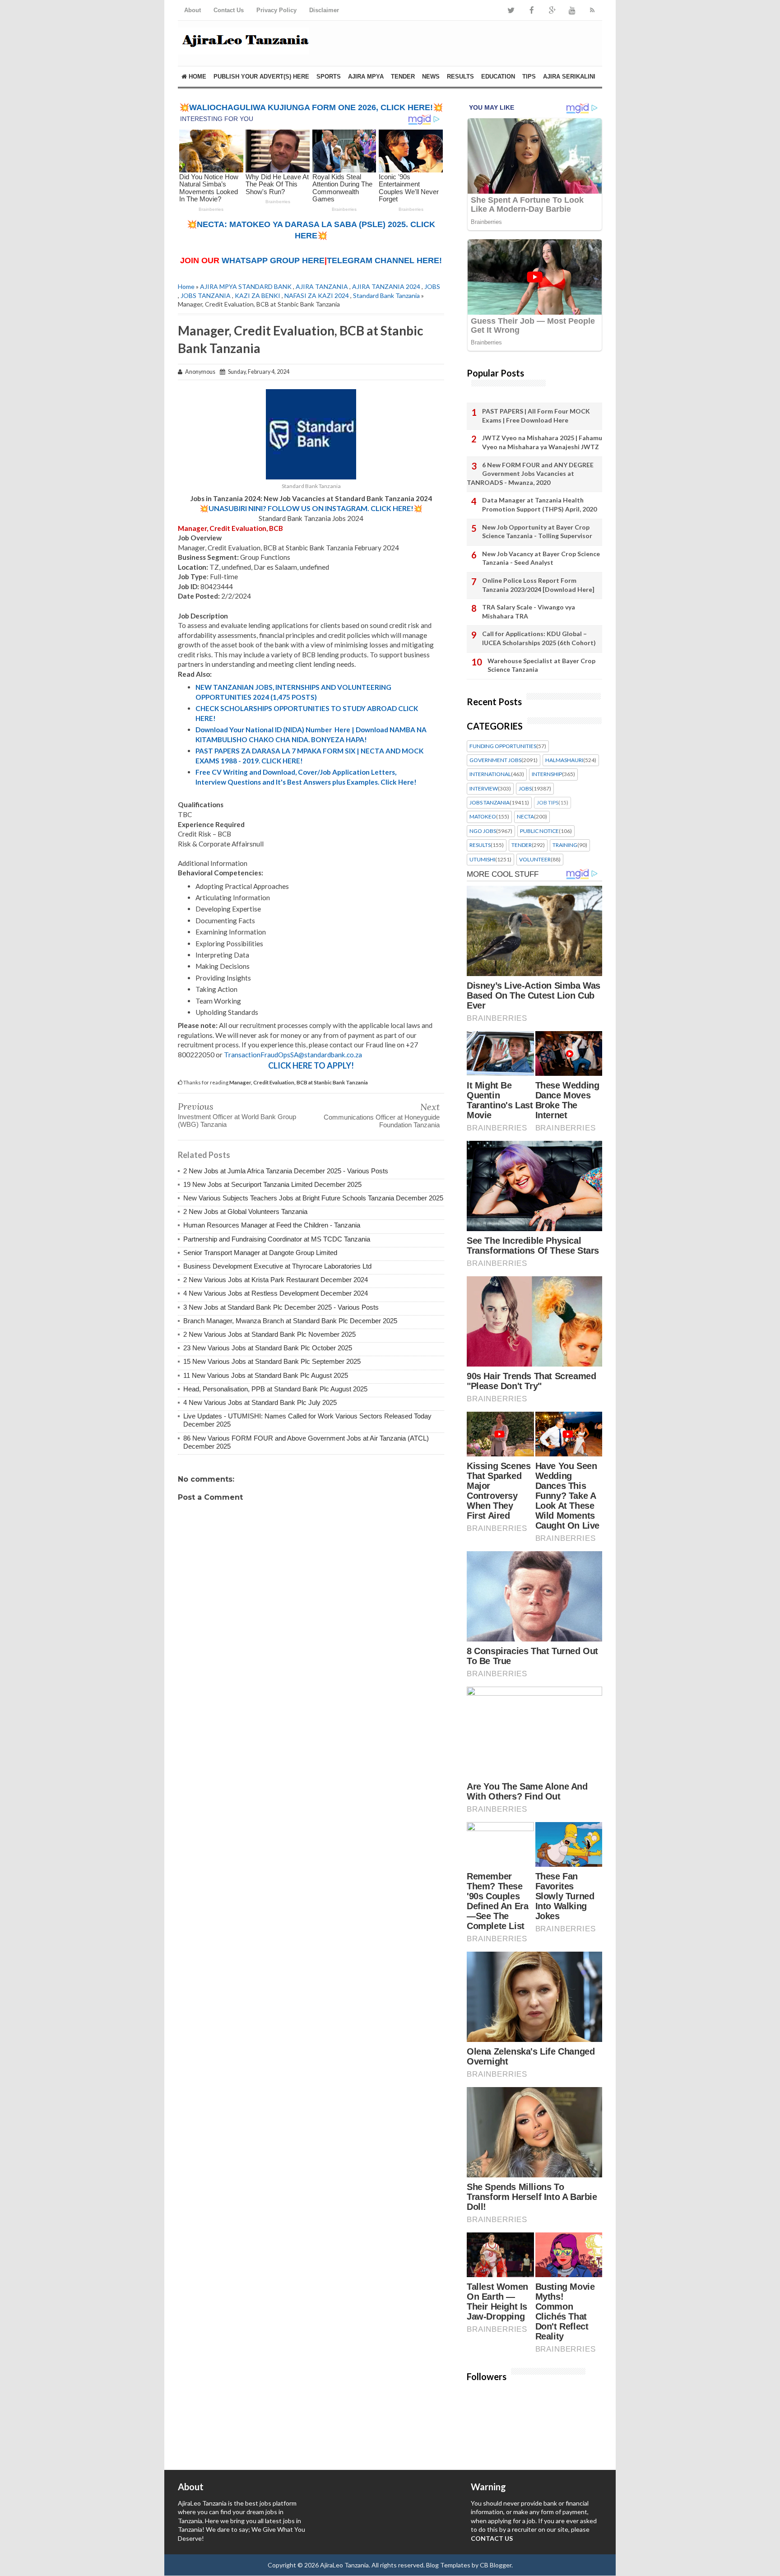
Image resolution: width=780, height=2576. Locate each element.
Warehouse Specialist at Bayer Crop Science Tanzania (541, 665)
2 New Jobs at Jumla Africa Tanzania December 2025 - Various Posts (286, 1171)
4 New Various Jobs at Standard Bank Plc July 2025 (260, 1402)
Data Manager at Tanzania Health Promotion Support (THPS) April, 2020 (539, 505)
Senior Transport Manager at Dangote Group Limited (260, 1253)
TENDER (403, 77)
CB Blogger (496, 2565)
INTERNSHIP (547, 774)
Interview (484, 789)
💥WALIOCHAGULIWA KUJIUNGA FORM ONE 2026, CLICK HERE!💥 (311, 107)
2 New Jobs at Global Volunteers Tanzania (245, 1211)
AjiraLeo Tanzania (344, 2565)
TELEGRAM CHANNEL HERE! (384, 260)
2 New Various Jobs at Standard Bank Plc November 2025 (269, 1334)
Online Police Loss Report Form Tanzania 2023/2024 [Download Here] (538, 585)
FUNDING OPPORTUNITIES (503, 746)
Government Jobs (495, 760)
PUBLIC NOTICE (539, 831)
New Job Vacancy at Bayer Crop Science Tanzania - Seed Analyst (541, 558)
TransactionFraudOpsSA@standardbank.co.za (293, 1055)
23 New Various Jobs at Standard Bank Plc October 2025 (268, 1348)
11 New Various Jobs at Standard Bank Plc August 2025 (266, 1375)
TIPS (529, 77)
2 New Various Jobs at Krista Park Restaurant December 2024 (276, 1280)
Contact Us (229, 10)
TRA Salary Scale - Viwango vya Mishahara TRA (529, 611)
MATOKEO (483, 817)
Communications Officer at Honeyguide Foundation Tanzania (382, 1121)
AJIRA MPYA (366, 77)
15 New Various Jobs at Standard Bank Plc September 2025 (272, 1361)
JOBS (432, 286)
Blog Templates (448, 2565)
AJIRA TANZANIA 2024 (386, 286)
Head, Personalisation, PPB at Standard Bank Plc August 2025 (275, 1389)
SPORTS (329, 77)
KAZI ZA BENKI (258, 295)
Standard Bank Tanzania (386, 295)
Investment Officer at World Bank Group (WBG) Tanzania (237, 1121)
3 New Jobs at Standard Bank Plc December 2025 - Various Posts (281, 1307)
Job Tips (548, 803)
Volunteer (535, 860)
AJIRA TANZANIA (322, 286)
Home (197, 77)
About (193, 10)
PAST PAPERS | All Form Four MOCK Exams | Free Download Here (536, 416)
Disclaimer (324, 10)
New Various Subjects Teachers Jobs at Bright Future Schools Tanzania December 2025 (313, 1198)
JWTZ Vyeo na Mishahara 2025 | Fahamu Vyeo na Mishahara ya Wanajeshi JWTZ (542, 442)
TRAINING (565, 845)
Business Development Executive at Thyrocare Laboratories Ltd (277, 1266)
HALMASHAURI (564, 760)
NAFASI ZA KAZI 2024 (317, 295)
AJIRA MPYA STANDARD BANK (246, 286)
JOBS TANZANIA (206, 295)
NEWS (431, 77)
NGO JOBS (483, 831)
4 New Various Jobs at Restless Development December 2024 (276, 1293)
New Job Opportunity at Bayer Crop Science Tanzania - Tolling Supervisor (537, 532)
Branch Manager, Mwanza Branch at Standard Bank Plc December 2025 (290, 1321)
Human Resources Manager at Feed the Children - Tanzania (272, 1225)
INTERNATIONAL (490, 774)
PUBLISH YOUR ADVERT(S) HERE (261, 77)
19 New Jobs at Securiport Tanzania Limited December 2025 (272, 1184)
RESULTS (460, 77)
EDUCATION (498, 77)
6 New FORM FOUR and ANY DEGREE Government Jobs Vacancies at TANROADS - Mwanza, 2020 (530, 474)
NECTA (525, 817)
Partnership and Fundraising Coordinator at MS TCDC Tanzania (277, 1239)
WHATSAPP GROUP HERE (273, 260)
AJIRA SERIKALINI (569, 77)
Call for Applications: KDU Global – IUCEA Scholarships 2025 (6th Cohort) (539, 638)
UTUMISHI (482, 860)
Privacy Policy (276, 10)
